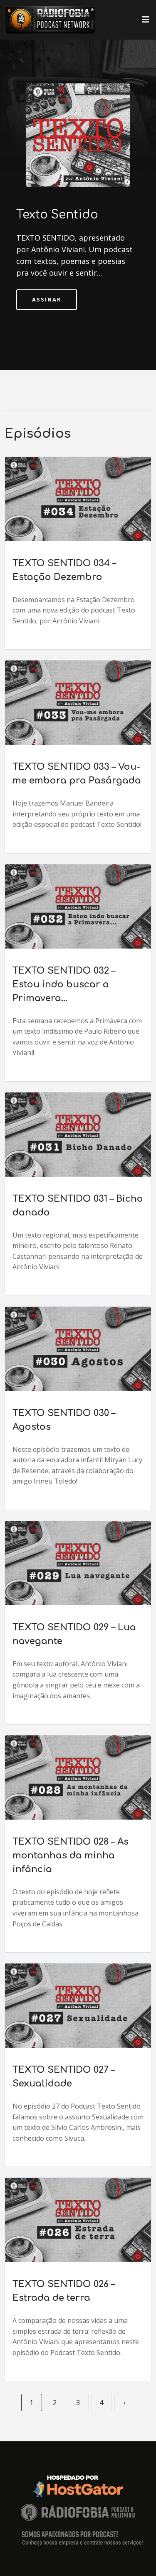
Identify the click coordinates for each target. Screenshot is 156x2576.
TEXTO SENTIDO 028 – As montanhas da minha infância (71, 1855)
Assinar (47, 299)
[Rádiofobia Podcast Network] (50, 20)
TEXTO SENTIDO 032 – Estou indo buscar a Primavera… (64, 984)
